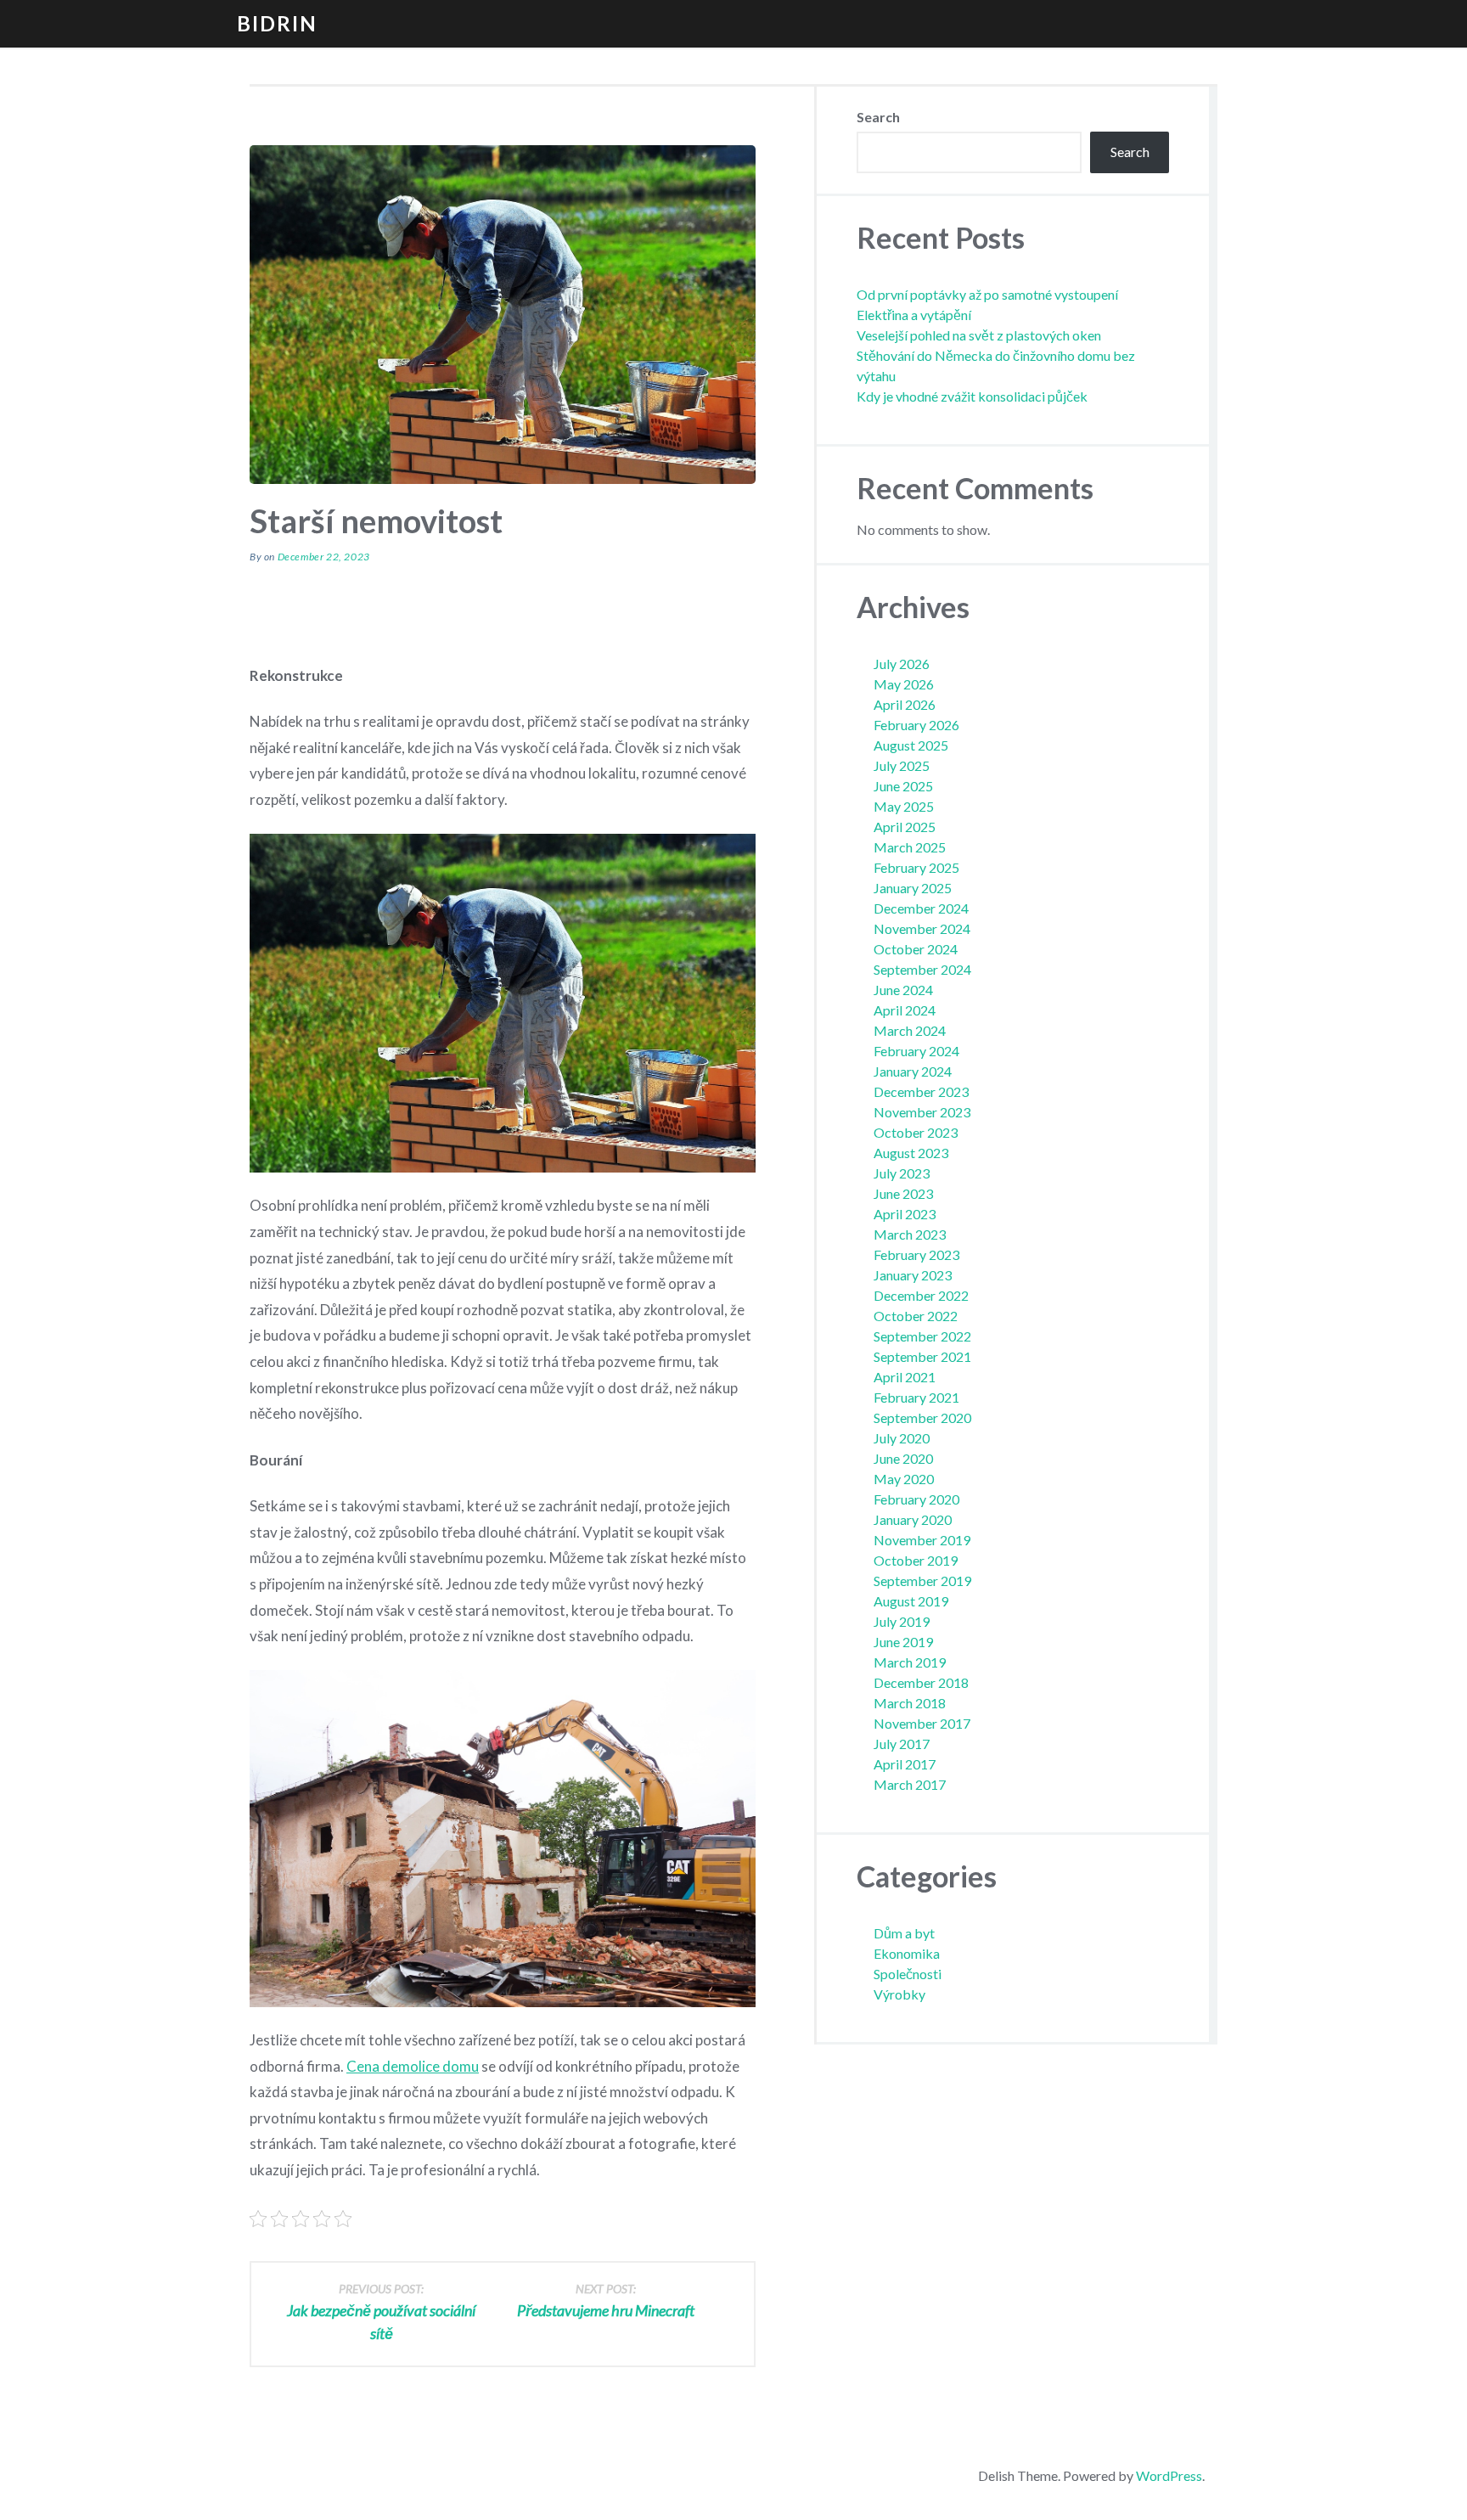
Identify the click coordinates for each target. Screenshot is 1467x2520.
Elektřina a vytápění (914, 315)
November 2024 (922, 928)
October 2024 (916, 949)
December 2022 (921, 1295)
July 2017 (902, 1744)
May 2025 (904, 806)
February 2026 (916, 725)
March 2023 (910, 1234)
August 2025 (911, 745)
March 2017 (910, 1784)
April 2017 (905, 1764)
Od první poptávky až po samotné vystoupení (987, 294)
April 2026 (905, 704)
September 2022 (922, 1336)
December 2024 (921, 908)
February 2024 (916, 1051)
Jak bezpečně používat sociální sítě (381, 2312)
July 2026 (902, 664)
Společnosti (908, 1974)
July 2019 (902, 1621)
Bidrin (277, 23)
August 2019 (911, 1601)
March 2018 (910, 1703)
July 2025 (902, 765)
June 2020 (903, 1458)
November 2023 (922, 1112)
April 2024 (905, 1010)
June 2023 (903, 1193)
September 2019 (922, 1581)
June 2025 (903, 786)
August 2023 (911, 1153)
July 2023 (902, 1173)
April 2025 (905, 827)
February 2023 (916, 1254)
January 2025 (913, 888)
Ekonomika (907, 1953)
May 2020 (904, 1479)
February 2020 (916, 1499)
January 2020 (913, 1519)
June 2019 (903, 1642)
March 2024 (910, 1030)
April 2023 (905, 1214)
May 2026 (904, 684)
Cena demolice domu (413, 2066)
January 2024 (913, 1071)
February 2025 (916, 867)
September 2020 (922, 1417)
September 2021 (922, 1356)
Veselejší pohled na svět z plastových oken (979, 335)
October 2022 (916, 1316)
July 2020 (902, 1438)
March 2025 (910, 847)
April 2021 (905, 1377)
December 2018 (921, 1682)
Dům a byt (904, 1933)
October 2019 (916, 1560)
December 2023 (921, 1091)
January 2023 (913, 1275)
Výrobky (899, 1994)
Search (878, 117)
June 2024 (903, 990)
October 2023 (916, 1132)
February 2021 (916, 1397)
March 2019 (910, 1662)
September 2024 (922, 969)
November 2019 (922, 1540)
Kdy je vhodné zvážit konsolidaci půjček (972, 396)
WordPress (1169, 2475)
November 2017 (922, 1723)
